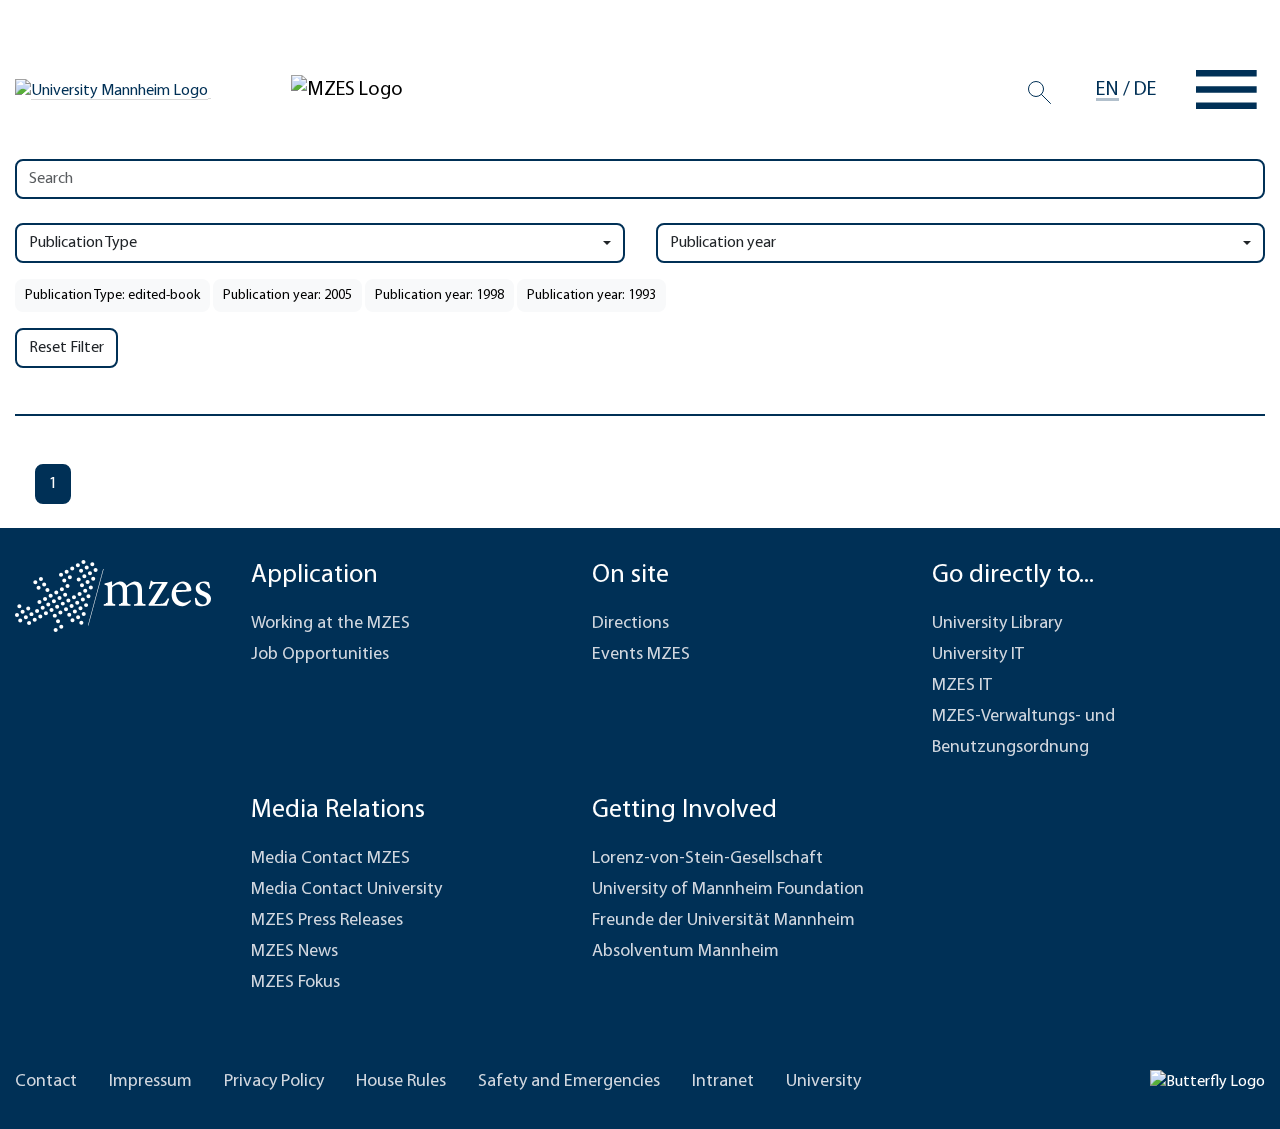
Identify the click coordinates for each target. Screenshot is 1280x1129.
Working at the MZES (330, 624)
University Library (997, 624)
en (1107, 90)
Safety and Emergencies (569, 1082)
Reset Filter (66, 348)
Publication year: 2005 (287, 295)
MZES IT (962, 686)
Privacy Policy (274, 1082)
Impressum (150, 1082)
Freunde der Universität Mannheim (723, 921)
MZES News (294, 952)
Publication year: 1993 (591, 295)
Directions (630, 624)
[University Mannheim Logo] (113, 90)
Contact (46, 1082)
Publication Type (83, 243)
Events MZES (641, 655)
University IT (978, 655)
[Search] (1039, 93)
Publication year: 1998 (439, 295)
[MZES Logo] (347, 89)
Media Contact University (346, 890)
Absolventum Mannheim (685, 952)
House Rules (401, 1082)
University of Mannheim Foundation (728, 890)
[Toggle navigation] (1226, 89)
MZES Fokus (295, 983)
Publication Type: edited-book (112, 295)
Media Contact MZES (330, 859)
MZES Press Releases (327, 921)
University (823, 1082)
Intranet (723, 1082)
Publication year (723, 243)
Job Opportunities (320, 655)
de (1145, 90)
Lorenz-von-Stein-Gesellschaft (707, 859)
